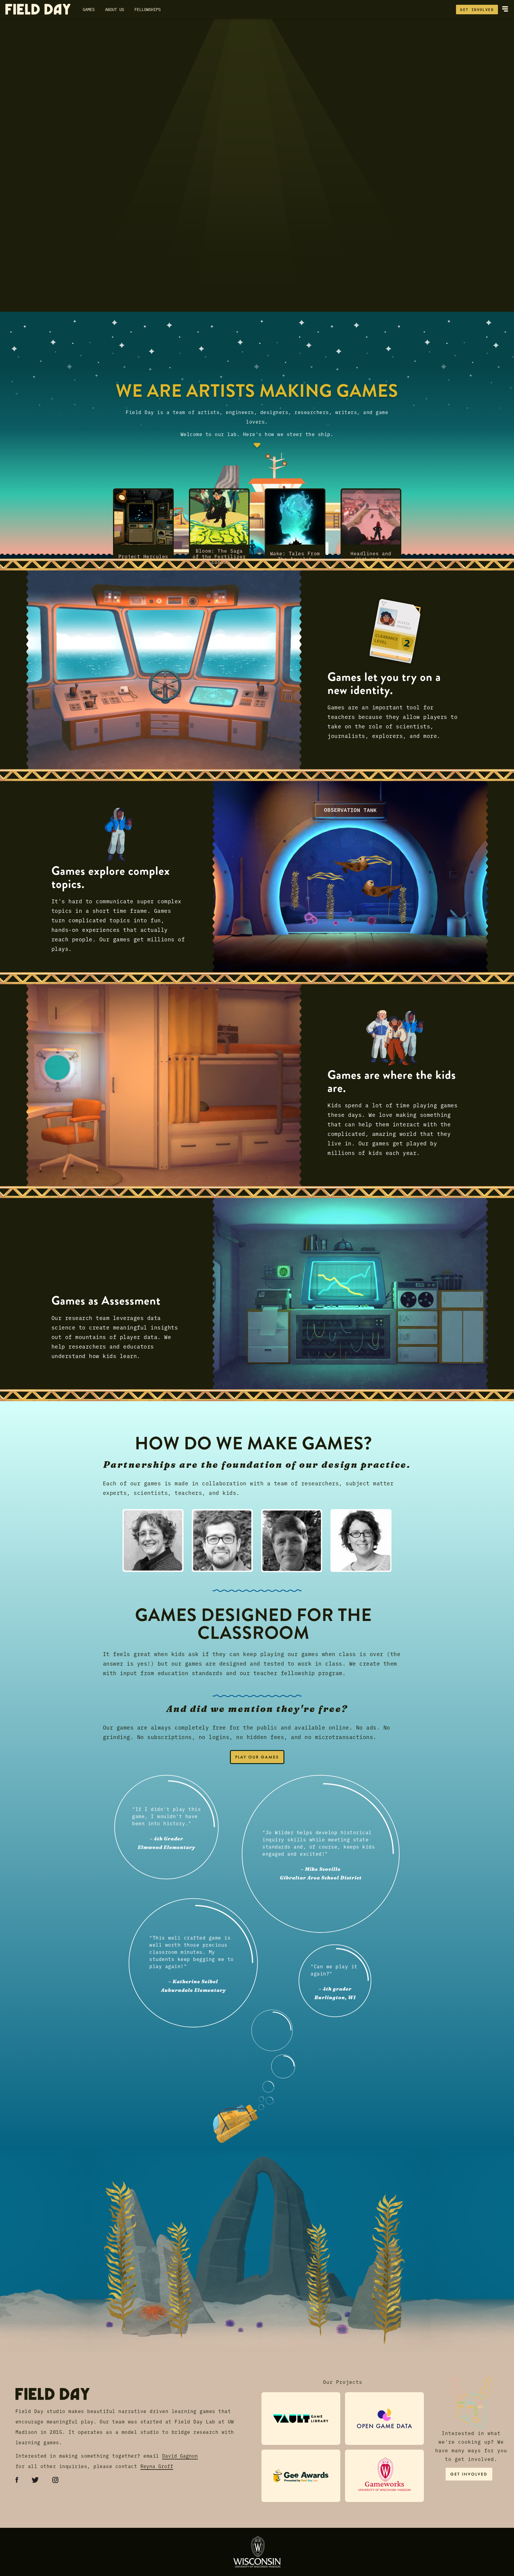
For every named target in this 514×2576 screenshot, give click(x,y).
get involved (477, 9)
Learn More (31, 175)
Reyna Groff (157, 2466)
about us (115, 9)
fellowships (148, 9)
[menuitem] (153, 1546)
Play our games (257, 1757)
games (89, 9)
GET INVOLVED (469, 2474)
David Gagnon (180, 2456)
